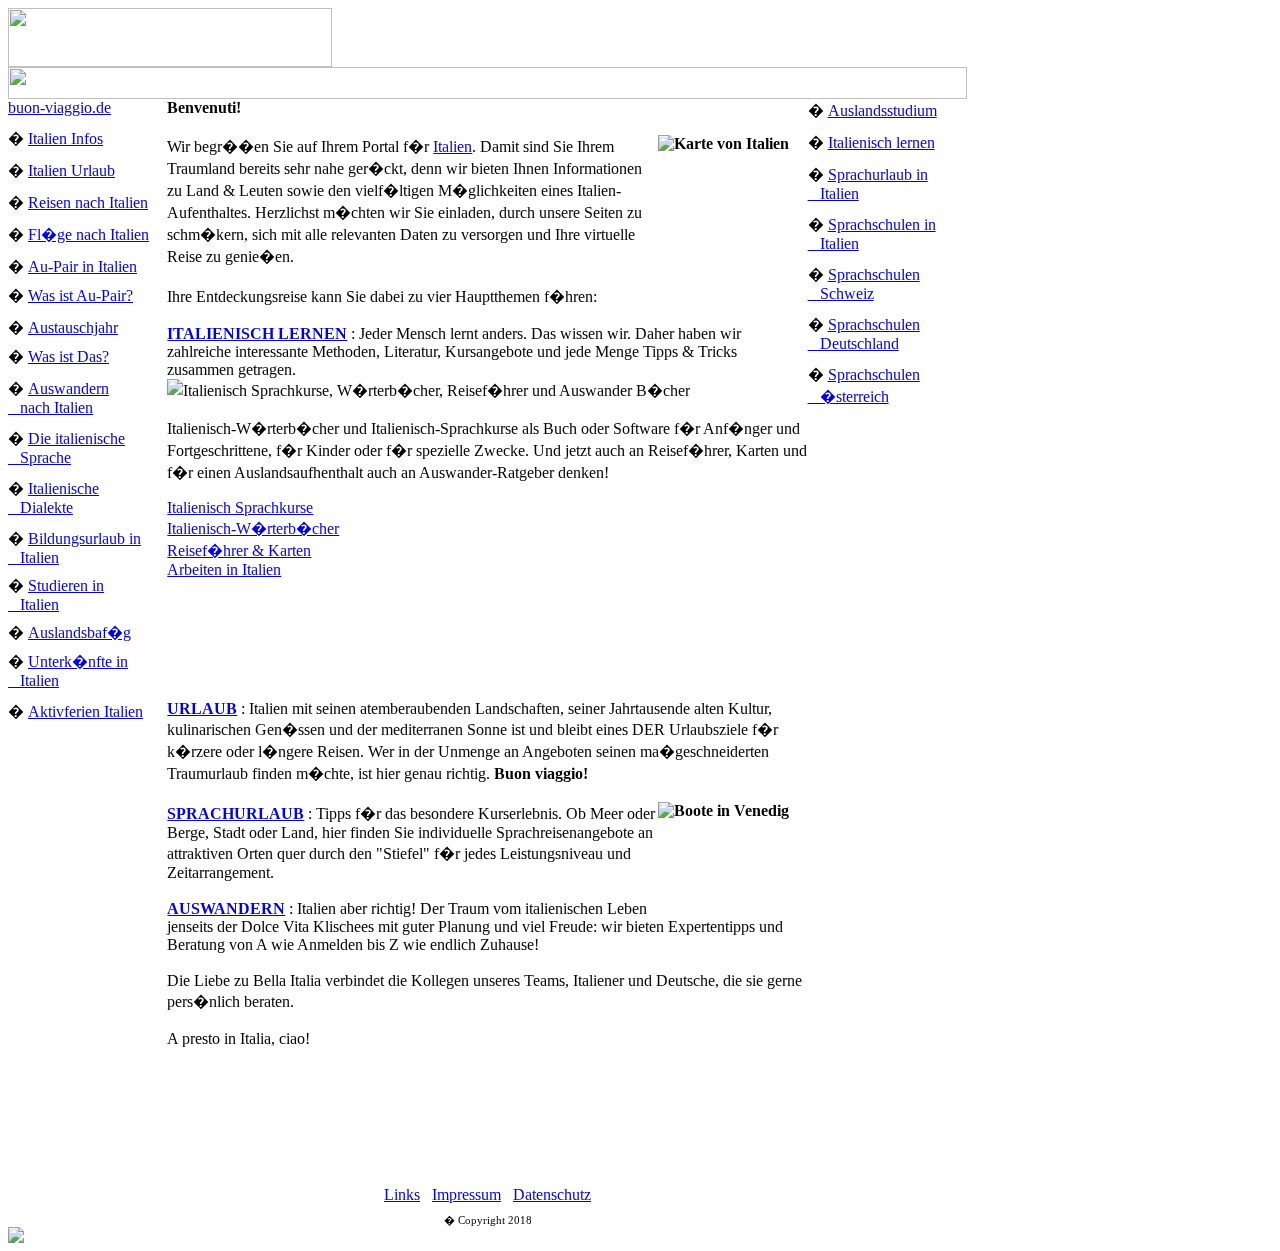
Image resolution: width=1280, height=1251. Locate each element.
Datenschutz (552, 1194)
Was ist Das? (68, 356)
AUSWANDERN (226, 908)
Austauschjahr (73, 327)
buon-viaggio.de (59, 107)
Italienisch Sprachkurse (240, 507)
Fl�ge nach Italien (88, 234)
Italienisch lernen (881, 142)
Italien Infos (65, 138)
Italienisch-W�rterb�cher (253, 528)
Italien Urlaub (71, 170)
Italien (452, 146)
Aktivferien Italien (85, 711)
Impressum (466, 1194)
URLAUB (202, 708)
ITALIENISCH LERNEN (257, 333)
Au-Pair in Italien (82, 266)
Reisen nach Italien (88, 202)
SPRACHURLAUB (235, 813)
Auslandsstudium (882, 110)
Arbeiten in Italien (224, 569)
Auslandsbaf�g (79, 632)
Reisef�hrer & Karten (239, 550)
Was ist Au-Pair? (80, 295)
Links (402, 1194)
